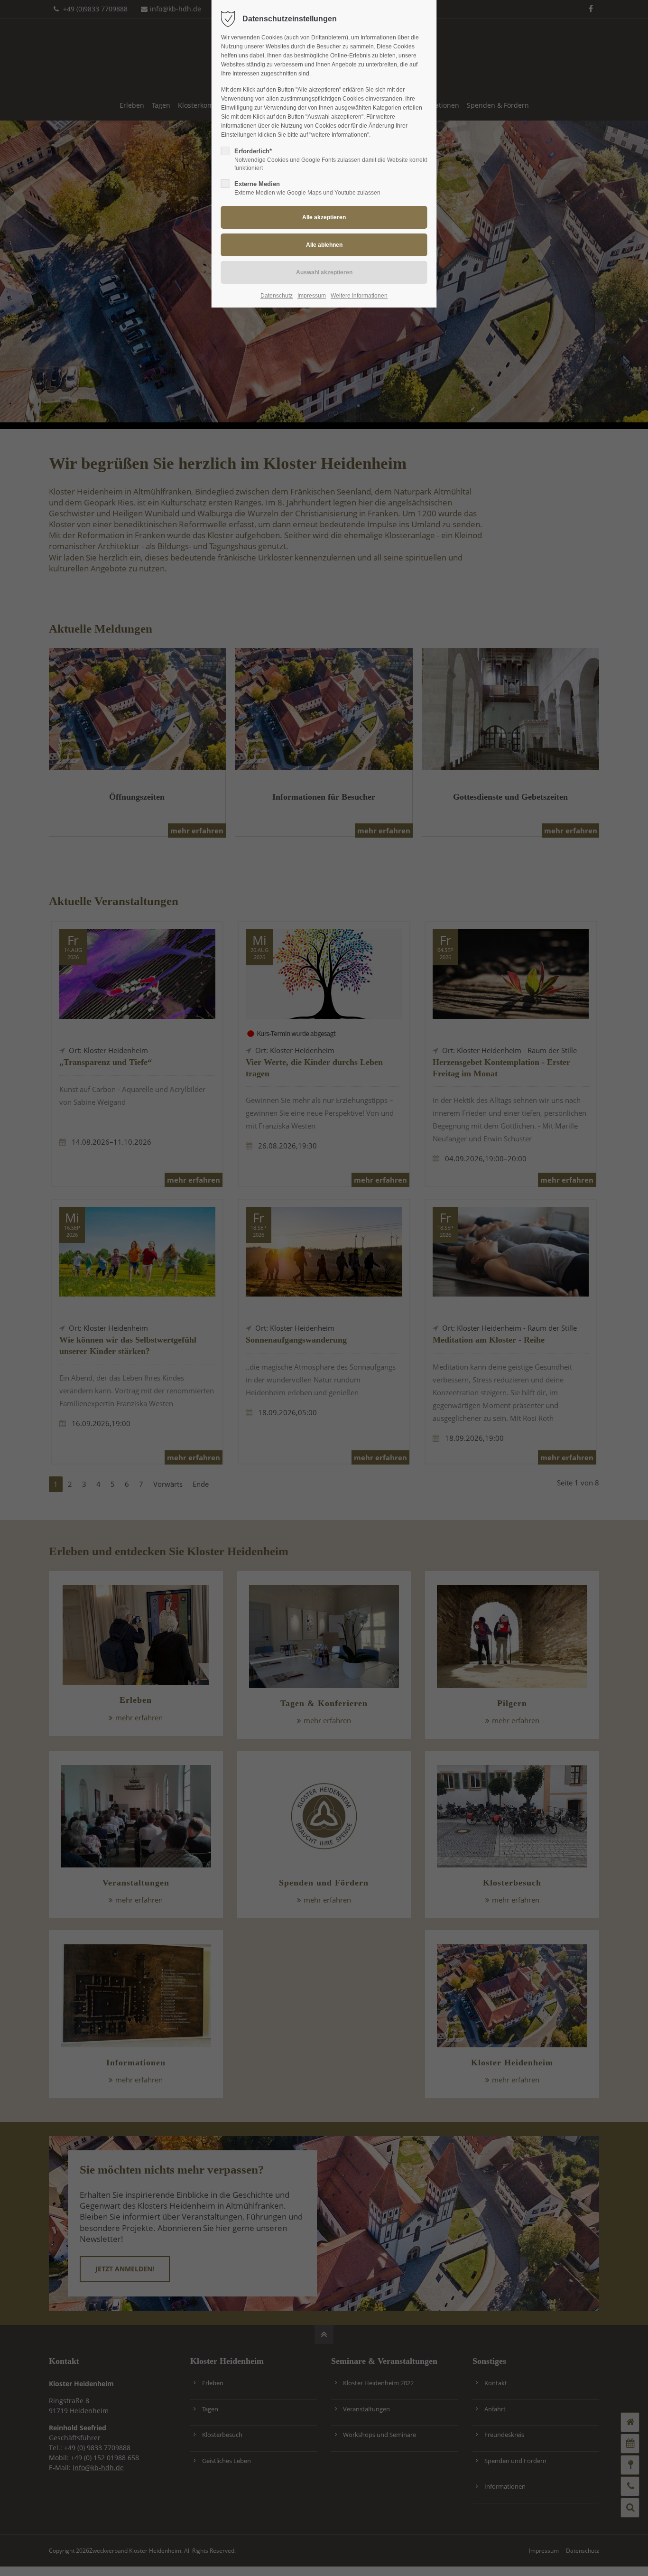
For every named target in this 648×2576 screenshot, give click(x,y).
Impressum (312, 296)
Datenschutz (277, 296)
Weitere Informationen (359, 296)
